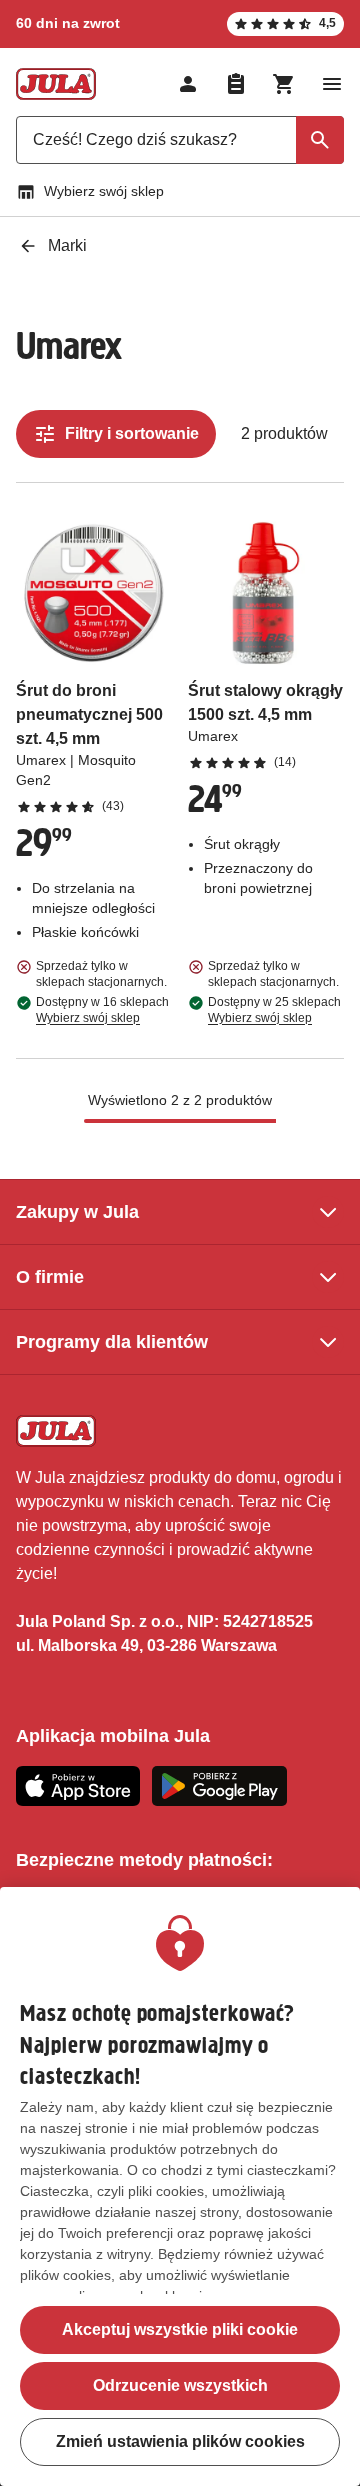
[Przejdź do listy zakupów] (236, 84)
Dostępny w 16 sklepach (102, 1010)
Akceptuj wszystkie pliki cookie (180, 2329)
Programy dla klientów (112, 1342)
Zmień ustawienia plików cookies (180, 2441)
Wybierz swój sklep (104, 191)
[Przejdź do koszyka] (284, 84)
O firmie (50, 1277)
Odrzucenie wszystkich (180, 2385)
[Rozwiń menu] (332, 84)
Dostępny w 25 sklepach (274, 1010)
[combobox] (180, 140)
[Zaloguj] (188, 84)
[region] (180, 2186)
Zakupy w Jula (77, 1212)
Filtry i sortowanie (132, 433)
